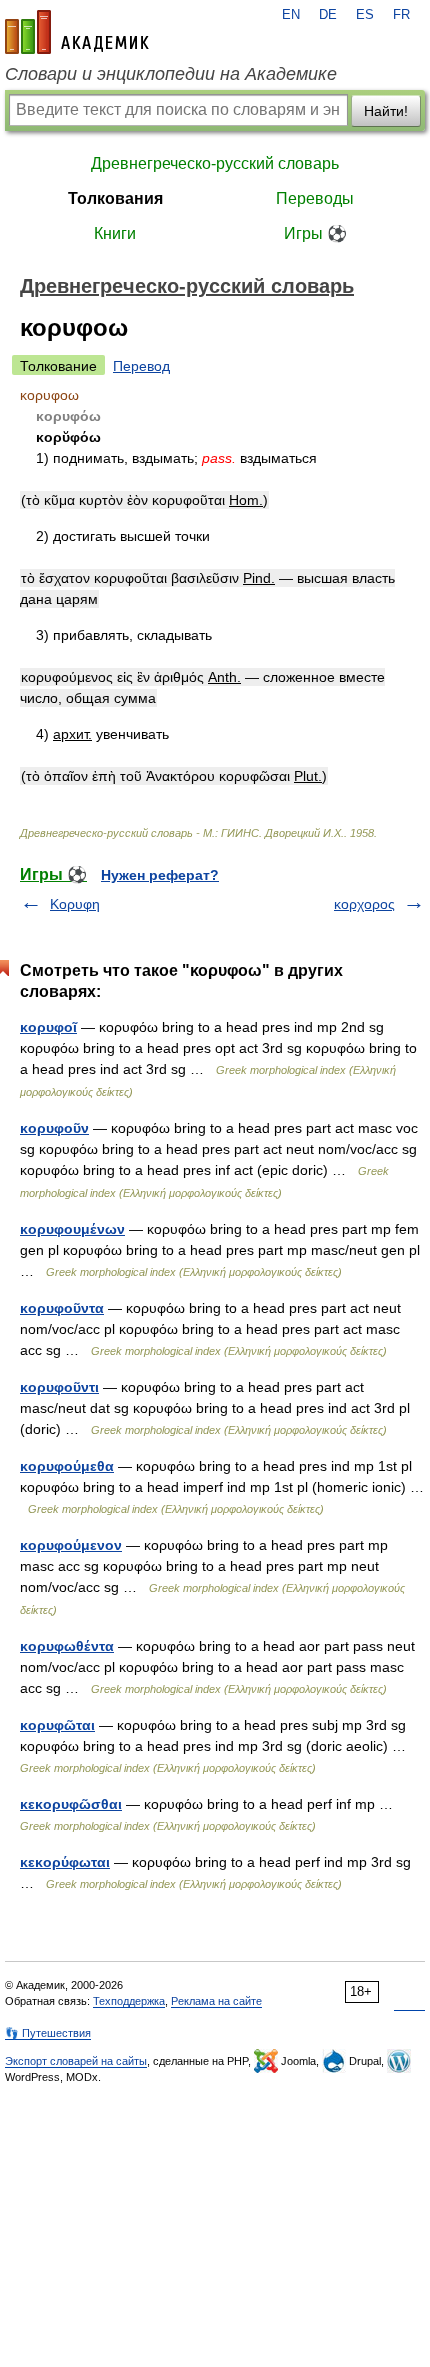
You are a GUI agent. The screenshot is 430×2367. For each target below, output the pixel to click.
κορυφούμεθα (67, 1466)
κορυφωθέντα (67, 1646)
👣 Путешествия (48, 2033)
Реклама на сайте (216, 2001)
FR (401, 15)
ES (365, 15)
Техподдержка (129, 2001)
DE (328, 15)
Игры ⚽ (315, 233)
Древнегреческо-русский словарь (215, 163)
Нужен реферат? (160, 875)
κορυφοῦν (54, 1128)
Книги (115, 233)
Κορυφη (75, 904)
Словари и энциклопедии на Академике (171, 74)
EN (291, 15)
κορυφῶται (57, 1725)
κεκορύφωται (65, 1862)
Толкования (115, 198)
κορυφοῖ (48, 1027)
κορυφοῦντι (59, 1387)
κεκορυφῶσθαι (71, 1804)
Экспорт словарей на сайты (76, 2061)
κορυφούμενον (71, 1545)
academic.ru (77, 32)
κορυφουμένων (72, 1229)
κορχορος (364, 904)
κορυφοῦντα (62, 1308)
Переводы (315, 198)
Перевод (141, 366)
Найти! (386, 111)
